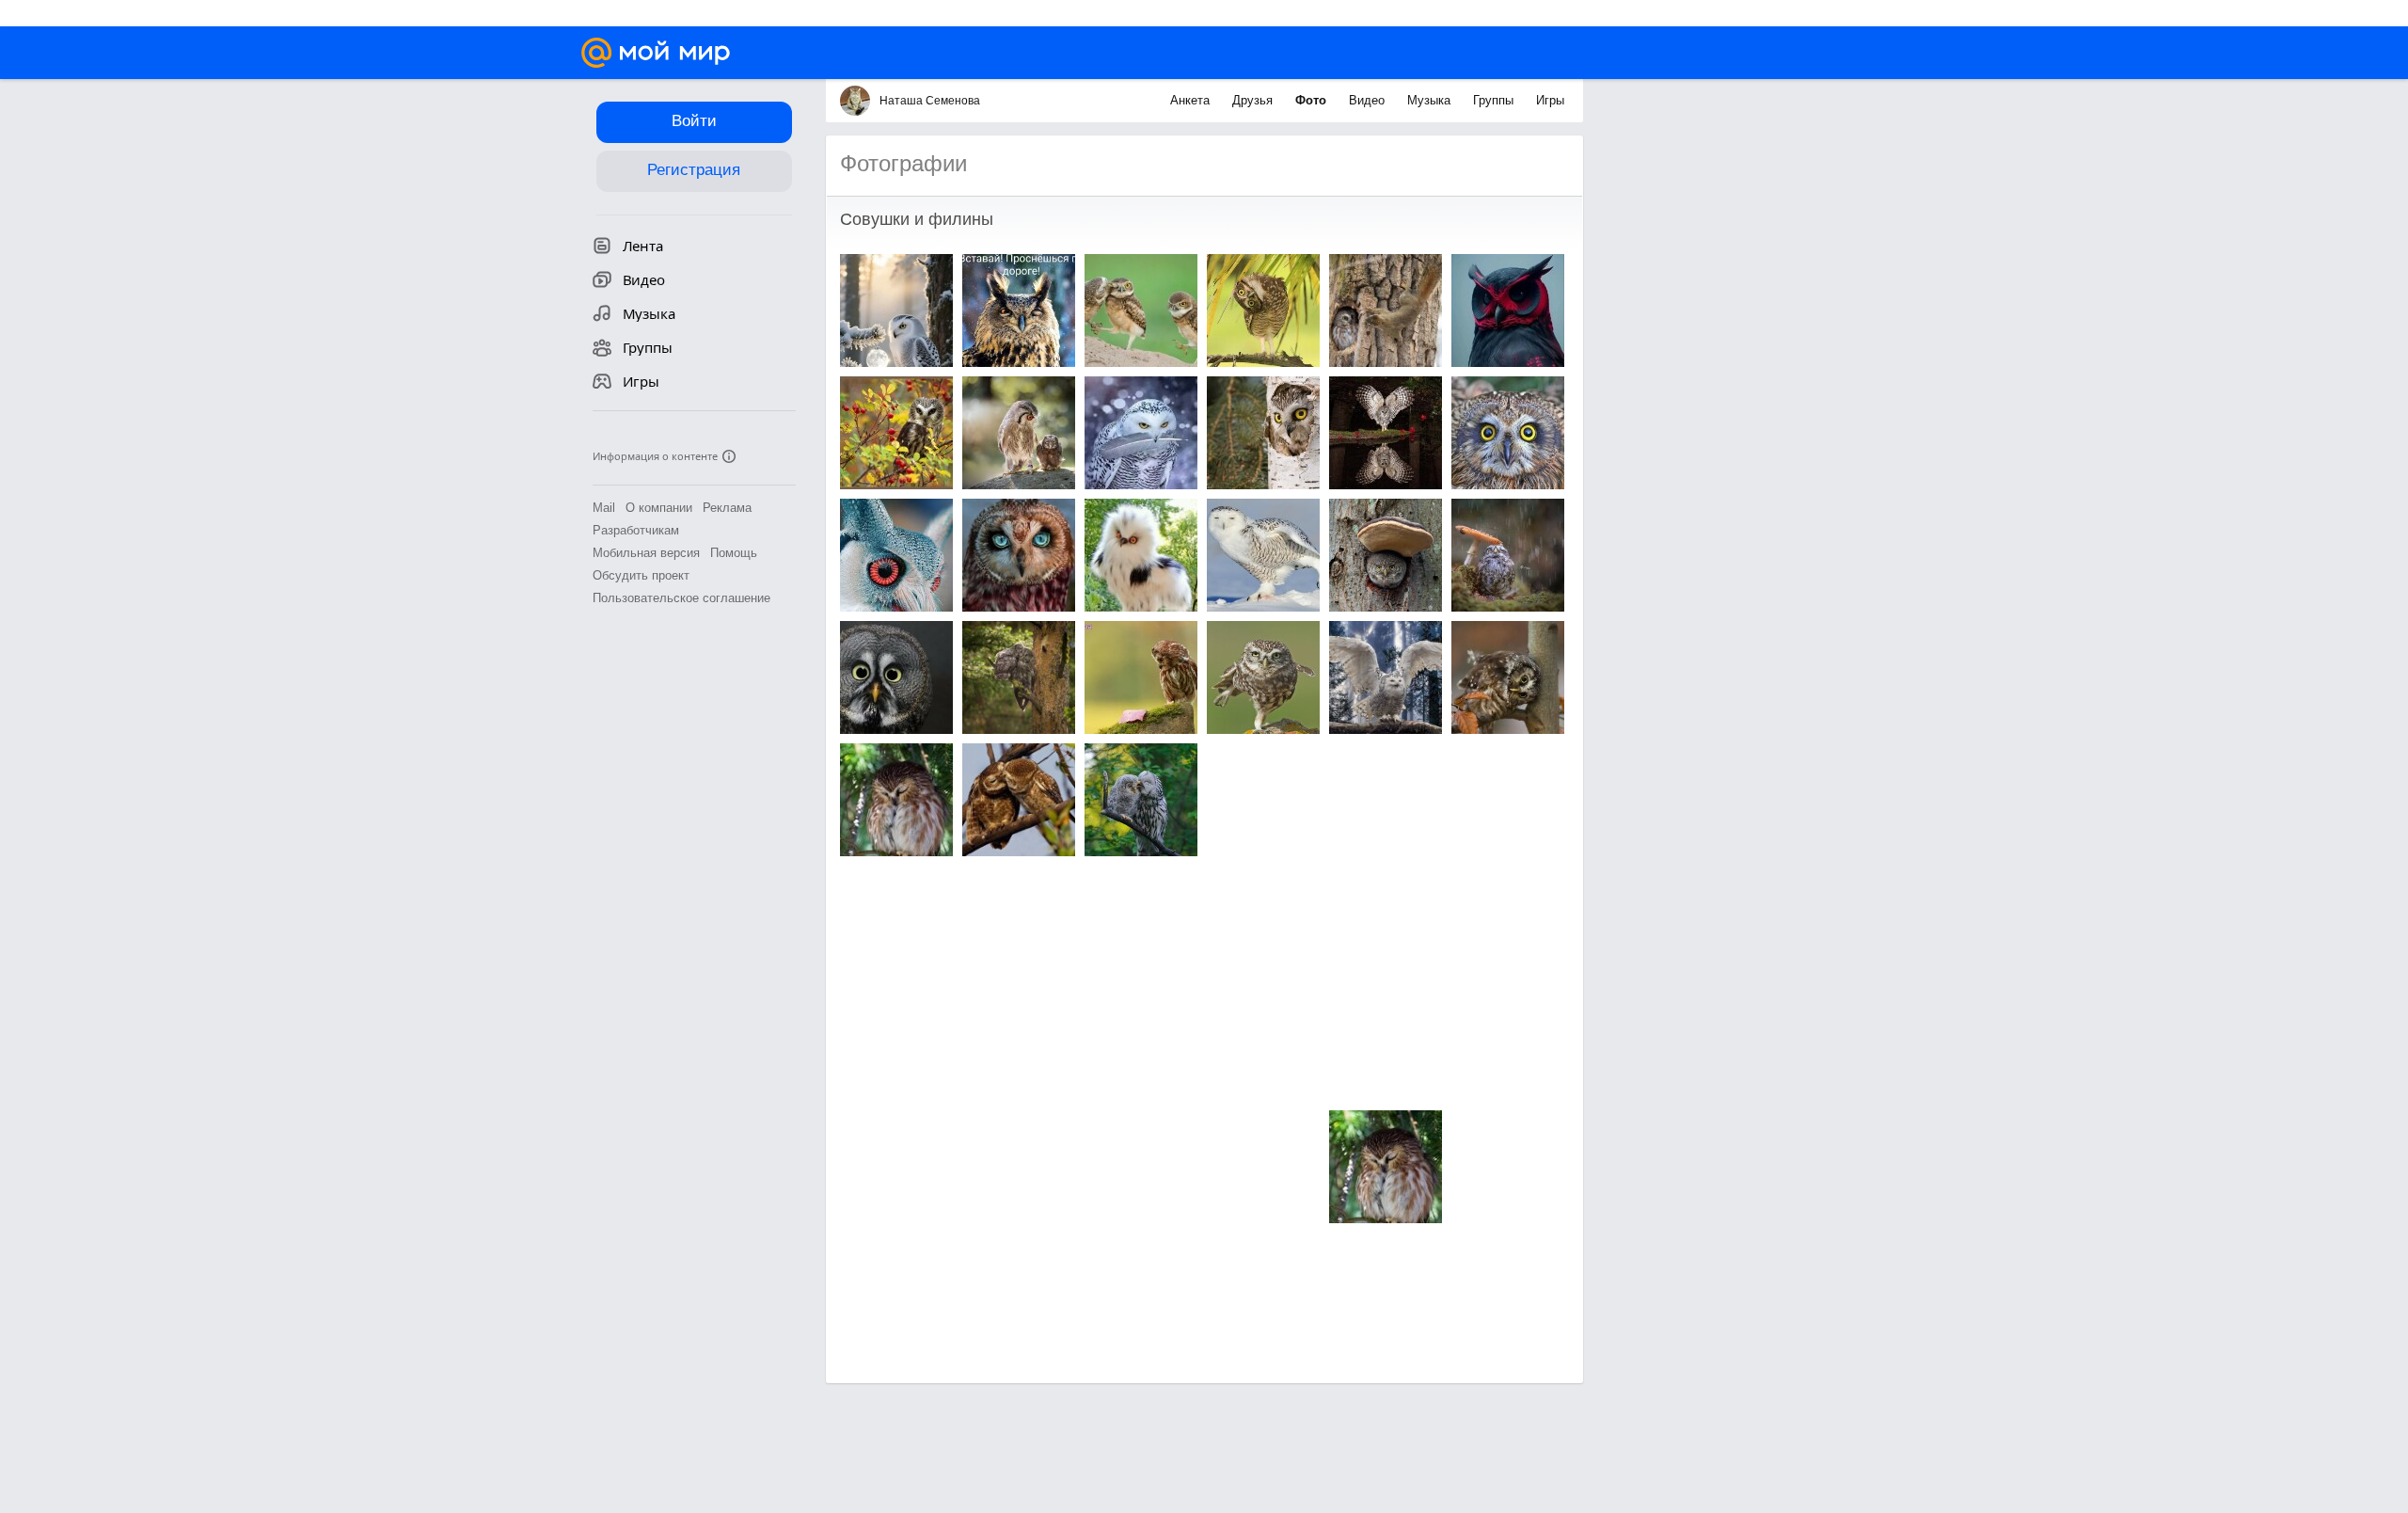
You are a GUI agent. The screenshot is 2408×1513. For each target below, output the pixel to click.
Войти (694, 121)
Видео (1369, 100)
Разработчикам (636, 530)
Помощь (734, 553)
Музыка (1431, 100)
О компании (659, 508)
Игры (1550, 100)
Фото (1313, 100)
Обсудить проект (641, 575)
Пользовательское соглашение (681, 598)
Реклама (727, 508)
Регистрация (694, 170)
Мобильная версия (646, 553)
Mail (604, 508)
